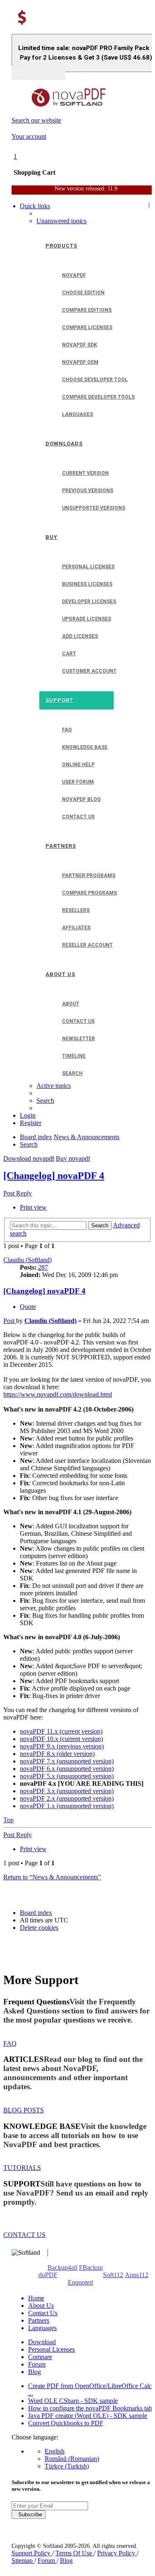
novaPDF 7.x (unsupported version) (67, 1761)
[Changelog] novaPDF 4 (54, 1176)
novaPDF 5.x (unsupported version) (67, 1776)
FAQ (10, 2043)
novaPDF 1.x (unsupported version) (67, 1806)
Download (42, 2342)
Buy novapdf (73, 1158)
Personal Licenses (51, 2349)
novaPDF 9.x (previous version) (62, 1746)
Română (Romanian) (72, 2459)
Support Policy (32, 2553)
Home (36, 2298)
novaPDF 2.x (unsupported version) (67, 1798)
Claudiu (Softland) (27, 1260)
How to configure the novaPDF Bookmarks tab (90, 2408)
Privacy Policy (117, 2553)
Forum (37, 2364)
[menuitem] (61, 221)
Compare (40, 2357)
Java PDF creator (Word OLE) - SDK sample (88, 2416)
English (55, 2451)
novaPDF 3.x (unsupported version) (67, 1791)
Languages (42, 2328)
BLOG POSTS (24, 2110)
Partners (39, 2320)
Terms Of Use (75, 2553)
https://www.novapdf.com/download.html (58, 1394)
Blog (35, 2372)
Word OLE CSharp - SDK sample (73, 2401)
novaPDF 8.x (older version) (57, 1754)
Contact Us (43, 2313)
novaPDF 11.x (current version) (61, 1731)
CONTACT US (24, 2235)
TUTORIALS (22, 2168)
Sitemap (23, 2560)
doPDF (48, 2275)
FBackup (91, 2267)
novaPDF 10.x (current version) (61, 1739)
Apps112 (137, 2275)
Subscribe (29, 2515)
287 (43, 1267)
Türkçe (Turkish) (67, 2466)
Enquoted (80, 2282)
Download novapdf (29, 1158)
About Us (41, 2305)
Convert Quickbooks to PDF (66, 2423)
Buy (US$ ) (38, 73)
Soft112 (113, 2275)
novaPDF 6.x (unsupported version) (67, 1769)
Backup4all (62, 2267)
